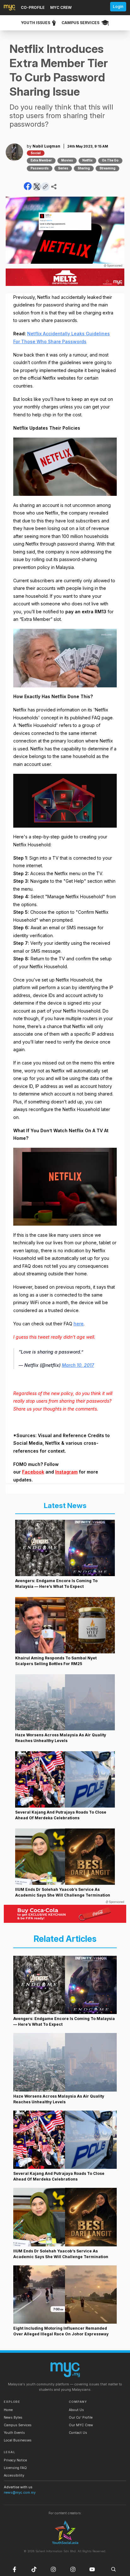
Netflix (87, 160)
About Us (76, 2410)
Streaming (107, 168)
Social (36, 153)
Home (8, 2410)
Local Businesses (18, 2440)
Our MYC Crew (81, 2425)
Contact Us (78, 2433)
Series (63, 168)
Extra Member (41, 160)
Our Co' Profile (81, 2418)
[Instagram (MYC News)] (53, 2569)
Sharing (84, 168)
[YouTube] (92, 2569)
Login (118, 6)
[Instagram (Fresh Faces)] (73, 2569)
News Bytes (13, 2418)
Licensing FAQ (15, 2468)
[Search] (114, 2569)
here (79, 1324)
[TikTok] (34, 2569)
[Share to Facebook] (28, 186)
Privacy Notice (15, 2460)
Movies (67, 160)
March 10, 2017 (78, 1365)
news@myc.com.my (20, 2493)
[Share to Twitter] (37, 187)
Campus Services (18, 2425)
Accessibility (14, 2475)
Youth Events (14, 2433)
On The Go (110, 160)
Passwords (40, 168)
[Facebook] (15, 2569)
